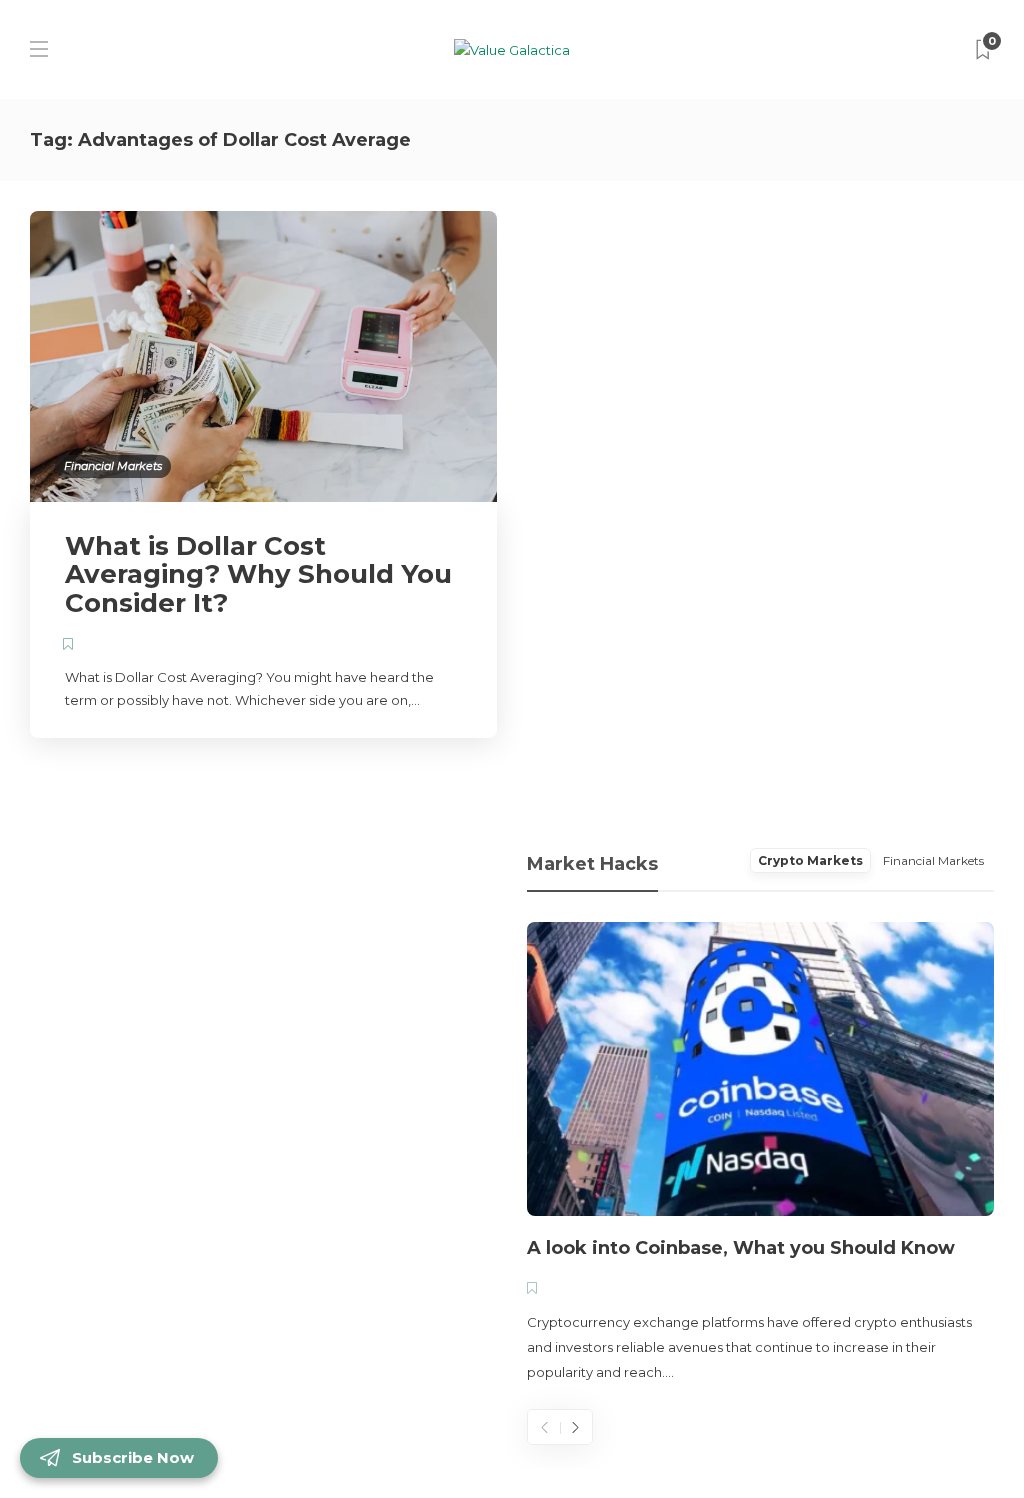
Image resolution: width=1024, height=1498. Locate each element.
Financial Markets (113, 466)
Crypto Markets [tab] (810, 860)
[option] (760, 1153)
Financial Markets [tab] (933, 860)
